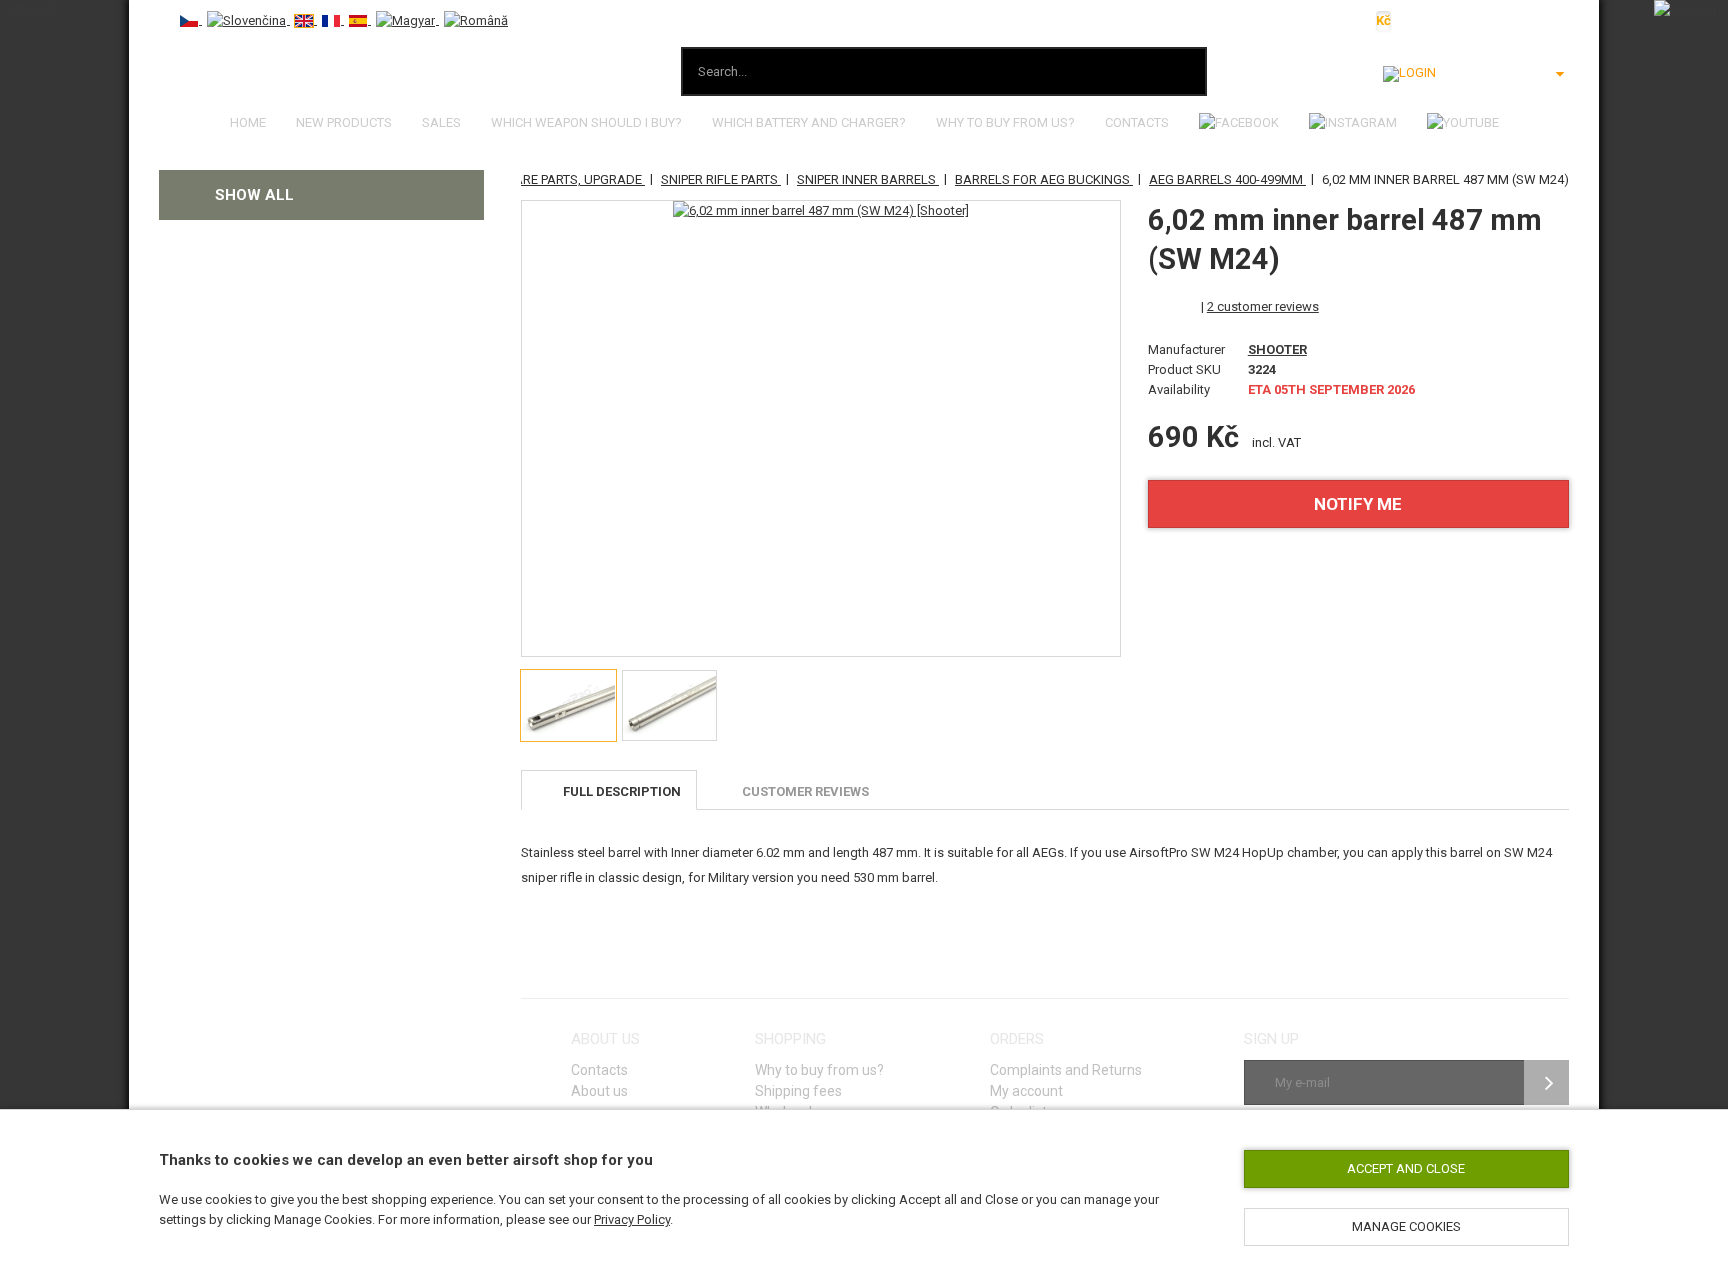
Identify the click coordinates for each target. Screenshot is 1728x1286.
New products (344, 122)
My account (1026, 1091)
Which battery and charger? (809, 122)
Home (248, 122)
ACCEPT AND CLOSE (1406, 1168)
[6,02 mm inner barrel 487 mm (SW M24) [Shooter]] (821, 211)
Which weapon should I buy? (586, 122)
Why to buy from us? (1005, 122)
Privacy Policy (632, 1219)
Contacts (1137, 122)
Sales (441, 122)
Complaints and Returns (1066, 1070)
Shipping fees (798, 1091)
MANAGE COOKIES (1406, 1226)
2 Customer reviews (1263, 306)
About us (599, 1091)
